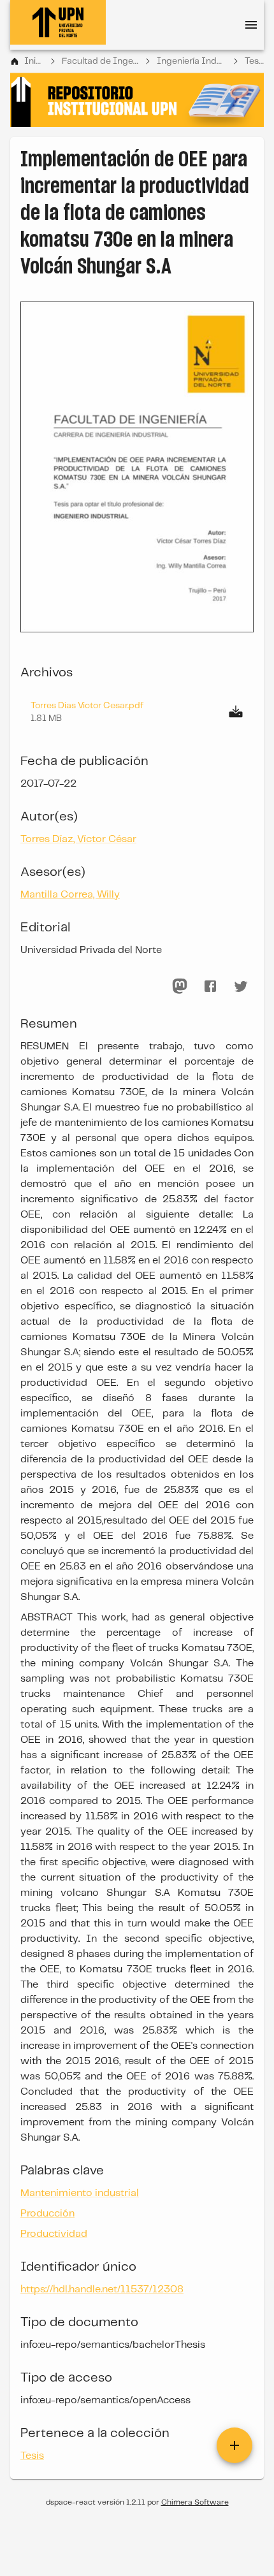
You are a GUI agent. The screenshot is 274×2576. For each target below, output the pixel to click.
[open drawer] (251, 25)
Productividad (54, 2234)
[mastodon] (180, 986)
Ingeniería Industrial (191, 61)
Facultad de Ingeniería (100, 61)
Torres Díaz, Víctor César (78, 839)
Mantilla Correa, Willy (70, 895)
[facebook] (210, 986)
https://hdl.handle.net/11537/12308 (102, 2289)
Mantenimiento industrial (80, 2193)
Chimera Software (195, 2502)
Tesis (254, 61)
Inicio (34, 61)
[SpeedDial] (234, 2445)
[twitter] (241, 986)
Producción (47, 2214)
